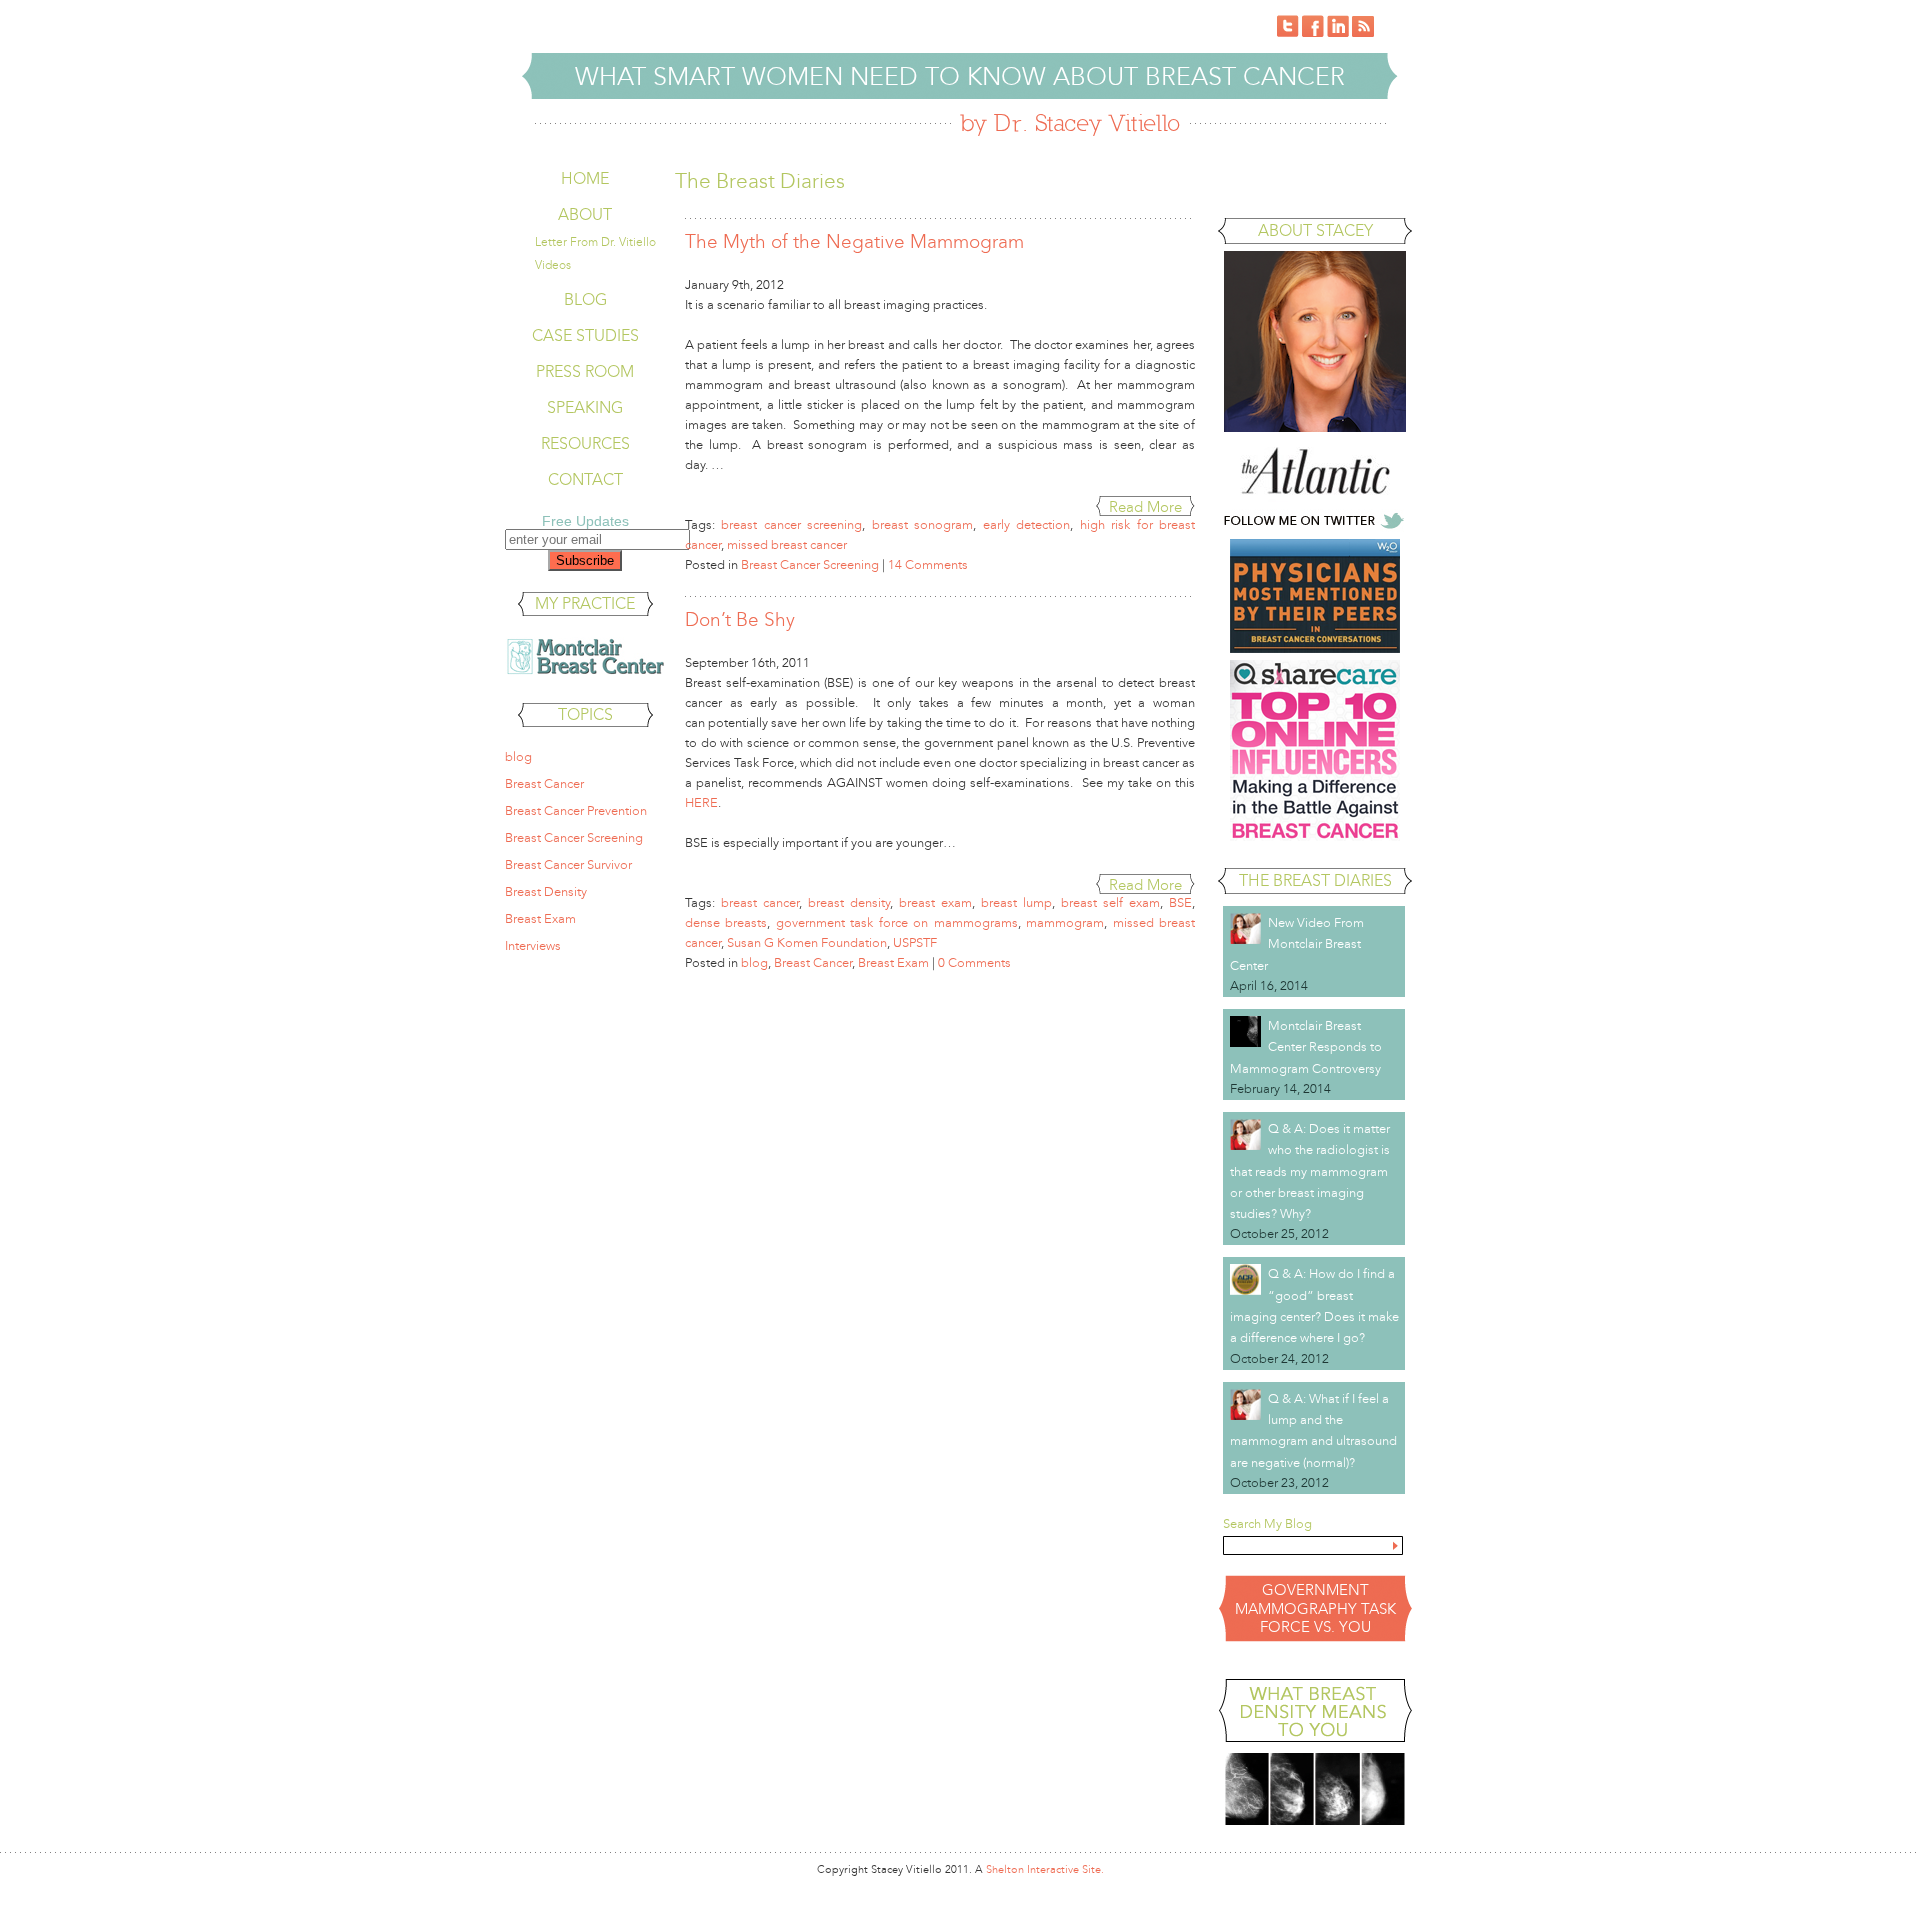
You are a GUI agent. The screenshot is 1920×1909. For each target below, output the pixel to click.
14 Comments (928, 565)
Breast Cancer (544, 784)
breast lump (1016, 903)
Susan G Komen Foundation (807, 943)
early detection (1026, 525)
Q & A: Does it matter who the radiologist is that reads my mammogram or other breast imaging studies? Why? (1310, 1171)
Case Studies (585, 335)
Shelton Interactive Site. (1045, 1869)
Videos (553, 265)
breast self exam (1110, 903)
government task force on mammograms (897, 923)
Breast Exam (540, 919)
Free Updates (585, 521)
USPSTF (915, 943)
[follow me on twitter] (1315, 528)
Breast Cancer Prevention (576, 811)
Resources (585, 443)
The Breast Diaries (1315, 880)
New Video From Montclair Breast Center (1297, 944)
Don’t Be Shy (740, 620)
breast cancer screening (791, 525)
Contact (585, 479)
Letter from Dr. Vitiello (595, 242)
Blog (585, 299)
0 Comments (974, 963)
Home (585, 178)
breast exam (935, 903)
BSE (1180, 903)
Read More (1145, 507)
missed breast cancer (787, 545)
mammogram (1065, 923)
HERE (701, 803)
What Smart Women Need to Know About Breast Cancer (960, 77)
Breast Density (546, 892)
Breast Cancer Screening (574, 838)
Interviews (533, 946)
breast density (849, 903)
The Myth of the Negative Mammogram (854, 242)
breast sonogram (922, 525)
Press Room (585, 371)
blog (518, 757)
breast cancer (760, 903)
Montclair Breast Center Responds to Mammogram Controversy (1306, 1047)
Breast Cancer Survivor (568, 865)
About (585, 214)
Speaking (585, 407)
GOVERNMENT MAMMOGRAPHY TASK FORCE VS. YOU (1315, 1608)
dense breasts (726, 923)
